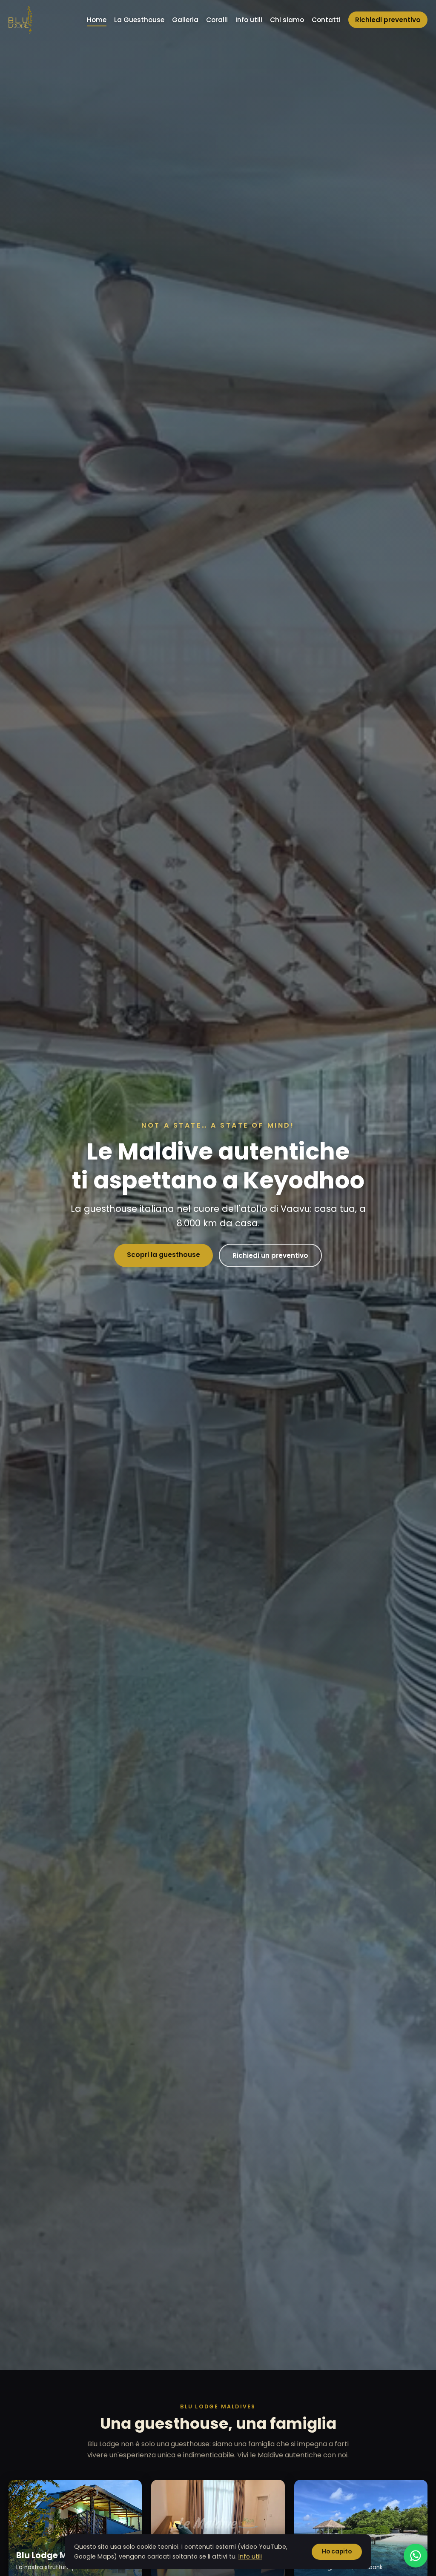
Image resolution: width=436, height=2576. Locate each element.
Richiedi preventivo (388, 20)
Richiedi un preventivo (270, 1255)
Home (97, 20)
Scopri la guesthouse (163, 1255)
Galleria (185, 20)
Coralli (217, 20)
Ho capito (337, 2552)
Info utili (249, 20)
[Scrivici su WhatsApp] (416, 2556)
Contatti (326, 20)
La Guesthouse (139, 20)
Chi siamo (287, 20)
